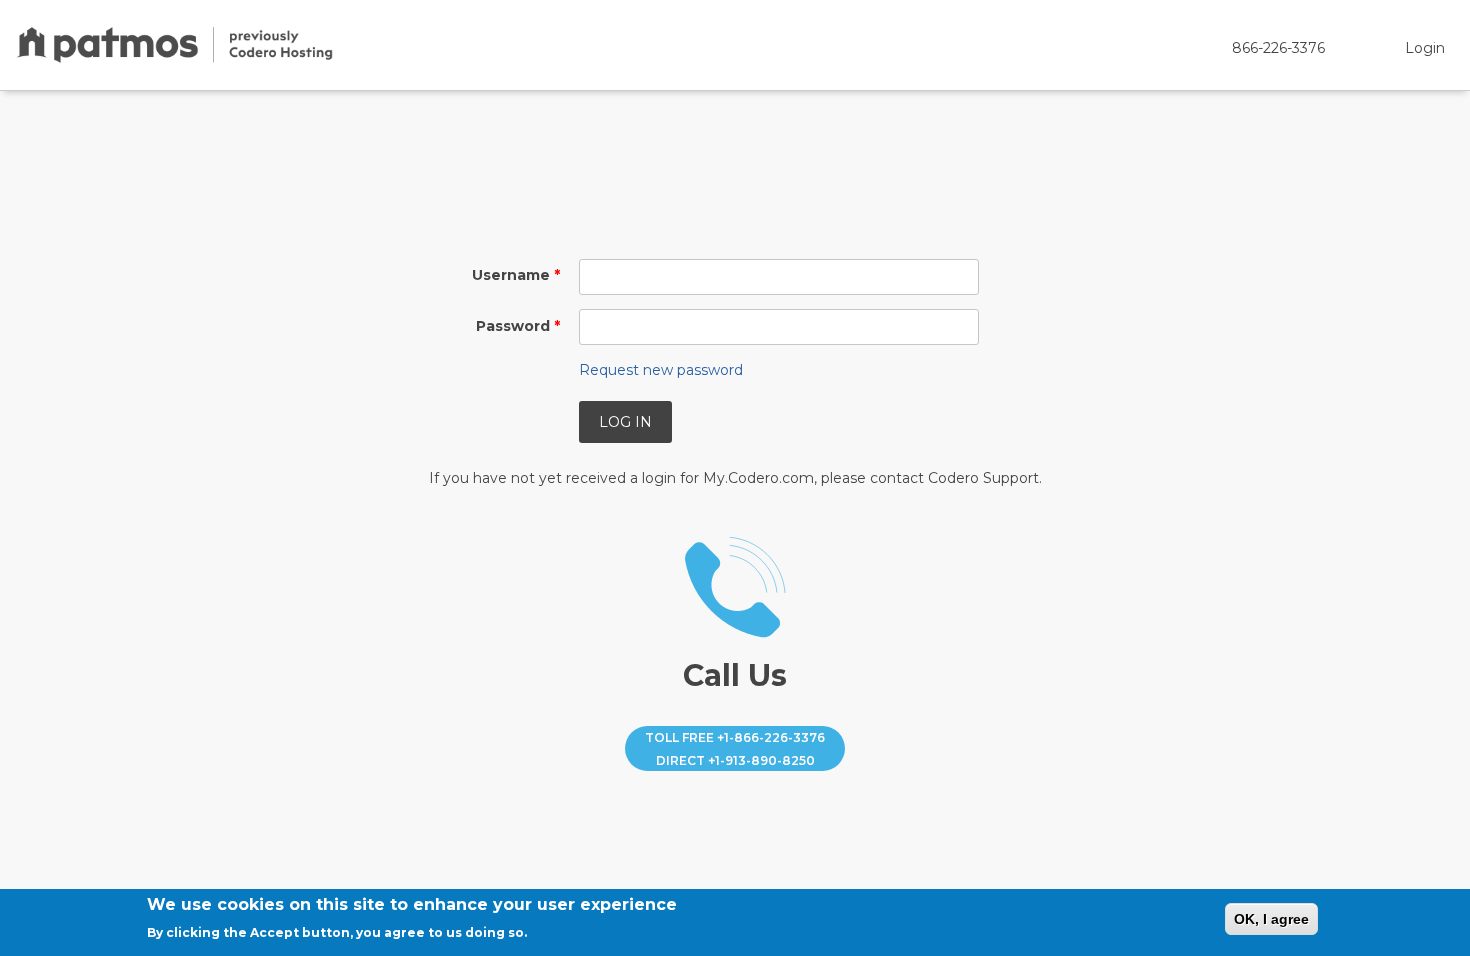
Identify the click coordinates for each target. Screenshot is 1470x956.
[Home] (175, 45)
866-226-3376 (1278, 48)
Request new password (661, 370)
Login (1425, 48)
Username (516, 275)
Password (518, 326)
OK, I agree (1271, 919)
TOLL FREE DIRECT (735, 748)
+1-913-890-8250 (761, 760)
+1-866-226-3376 (771, 737)
